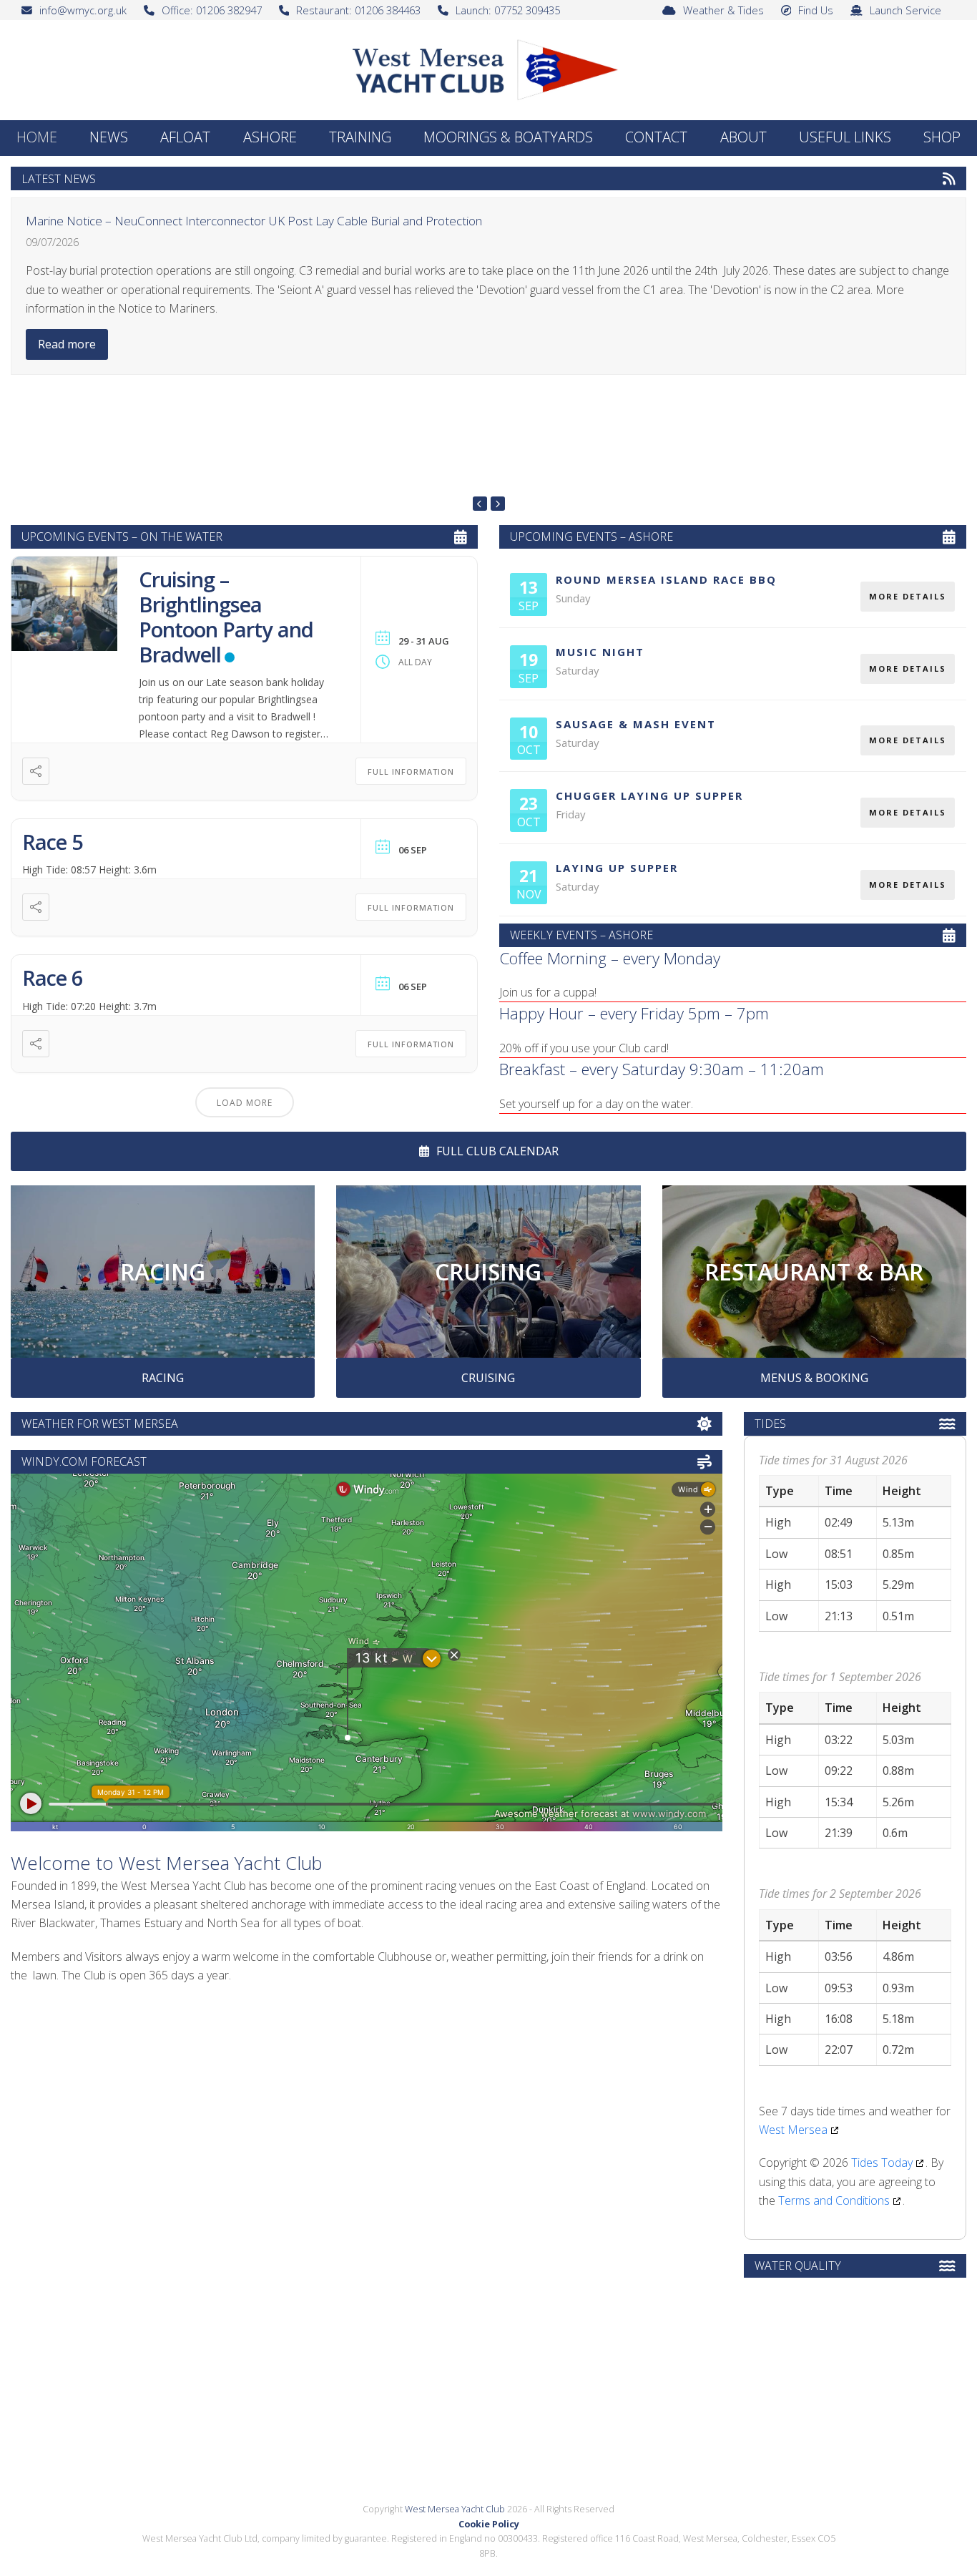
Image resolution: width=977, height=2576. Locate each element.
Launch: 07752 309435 (508, 10)
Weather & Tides (723, 10)
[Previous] (480, 504)
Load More (245, 1103)
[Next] (498, 504)
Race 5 (53, 842)
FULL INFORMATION (411, 772)
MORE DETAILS (908, 596)
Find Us (816, 10)
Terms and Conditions (834, 2200)
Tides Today (882, 2163)
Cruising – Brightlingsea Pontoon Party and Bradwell (226, 616)
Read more (67, 344)
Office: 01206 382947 (212, 10)
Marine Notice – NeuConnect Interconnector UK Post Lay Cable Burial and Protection (254, 221)
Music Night (600, 652)
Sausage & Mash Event (636, 724)
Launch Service (905, 10)
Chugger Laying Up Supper (649, 795)
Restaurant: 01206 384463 (358, 10)
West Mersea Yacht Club (455, 2509)
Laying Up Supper (617, 868)
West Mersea (793, 2130)
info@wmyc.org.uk (83, 10)
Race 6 (53, 978)
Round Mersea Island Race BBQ (666, 579)
